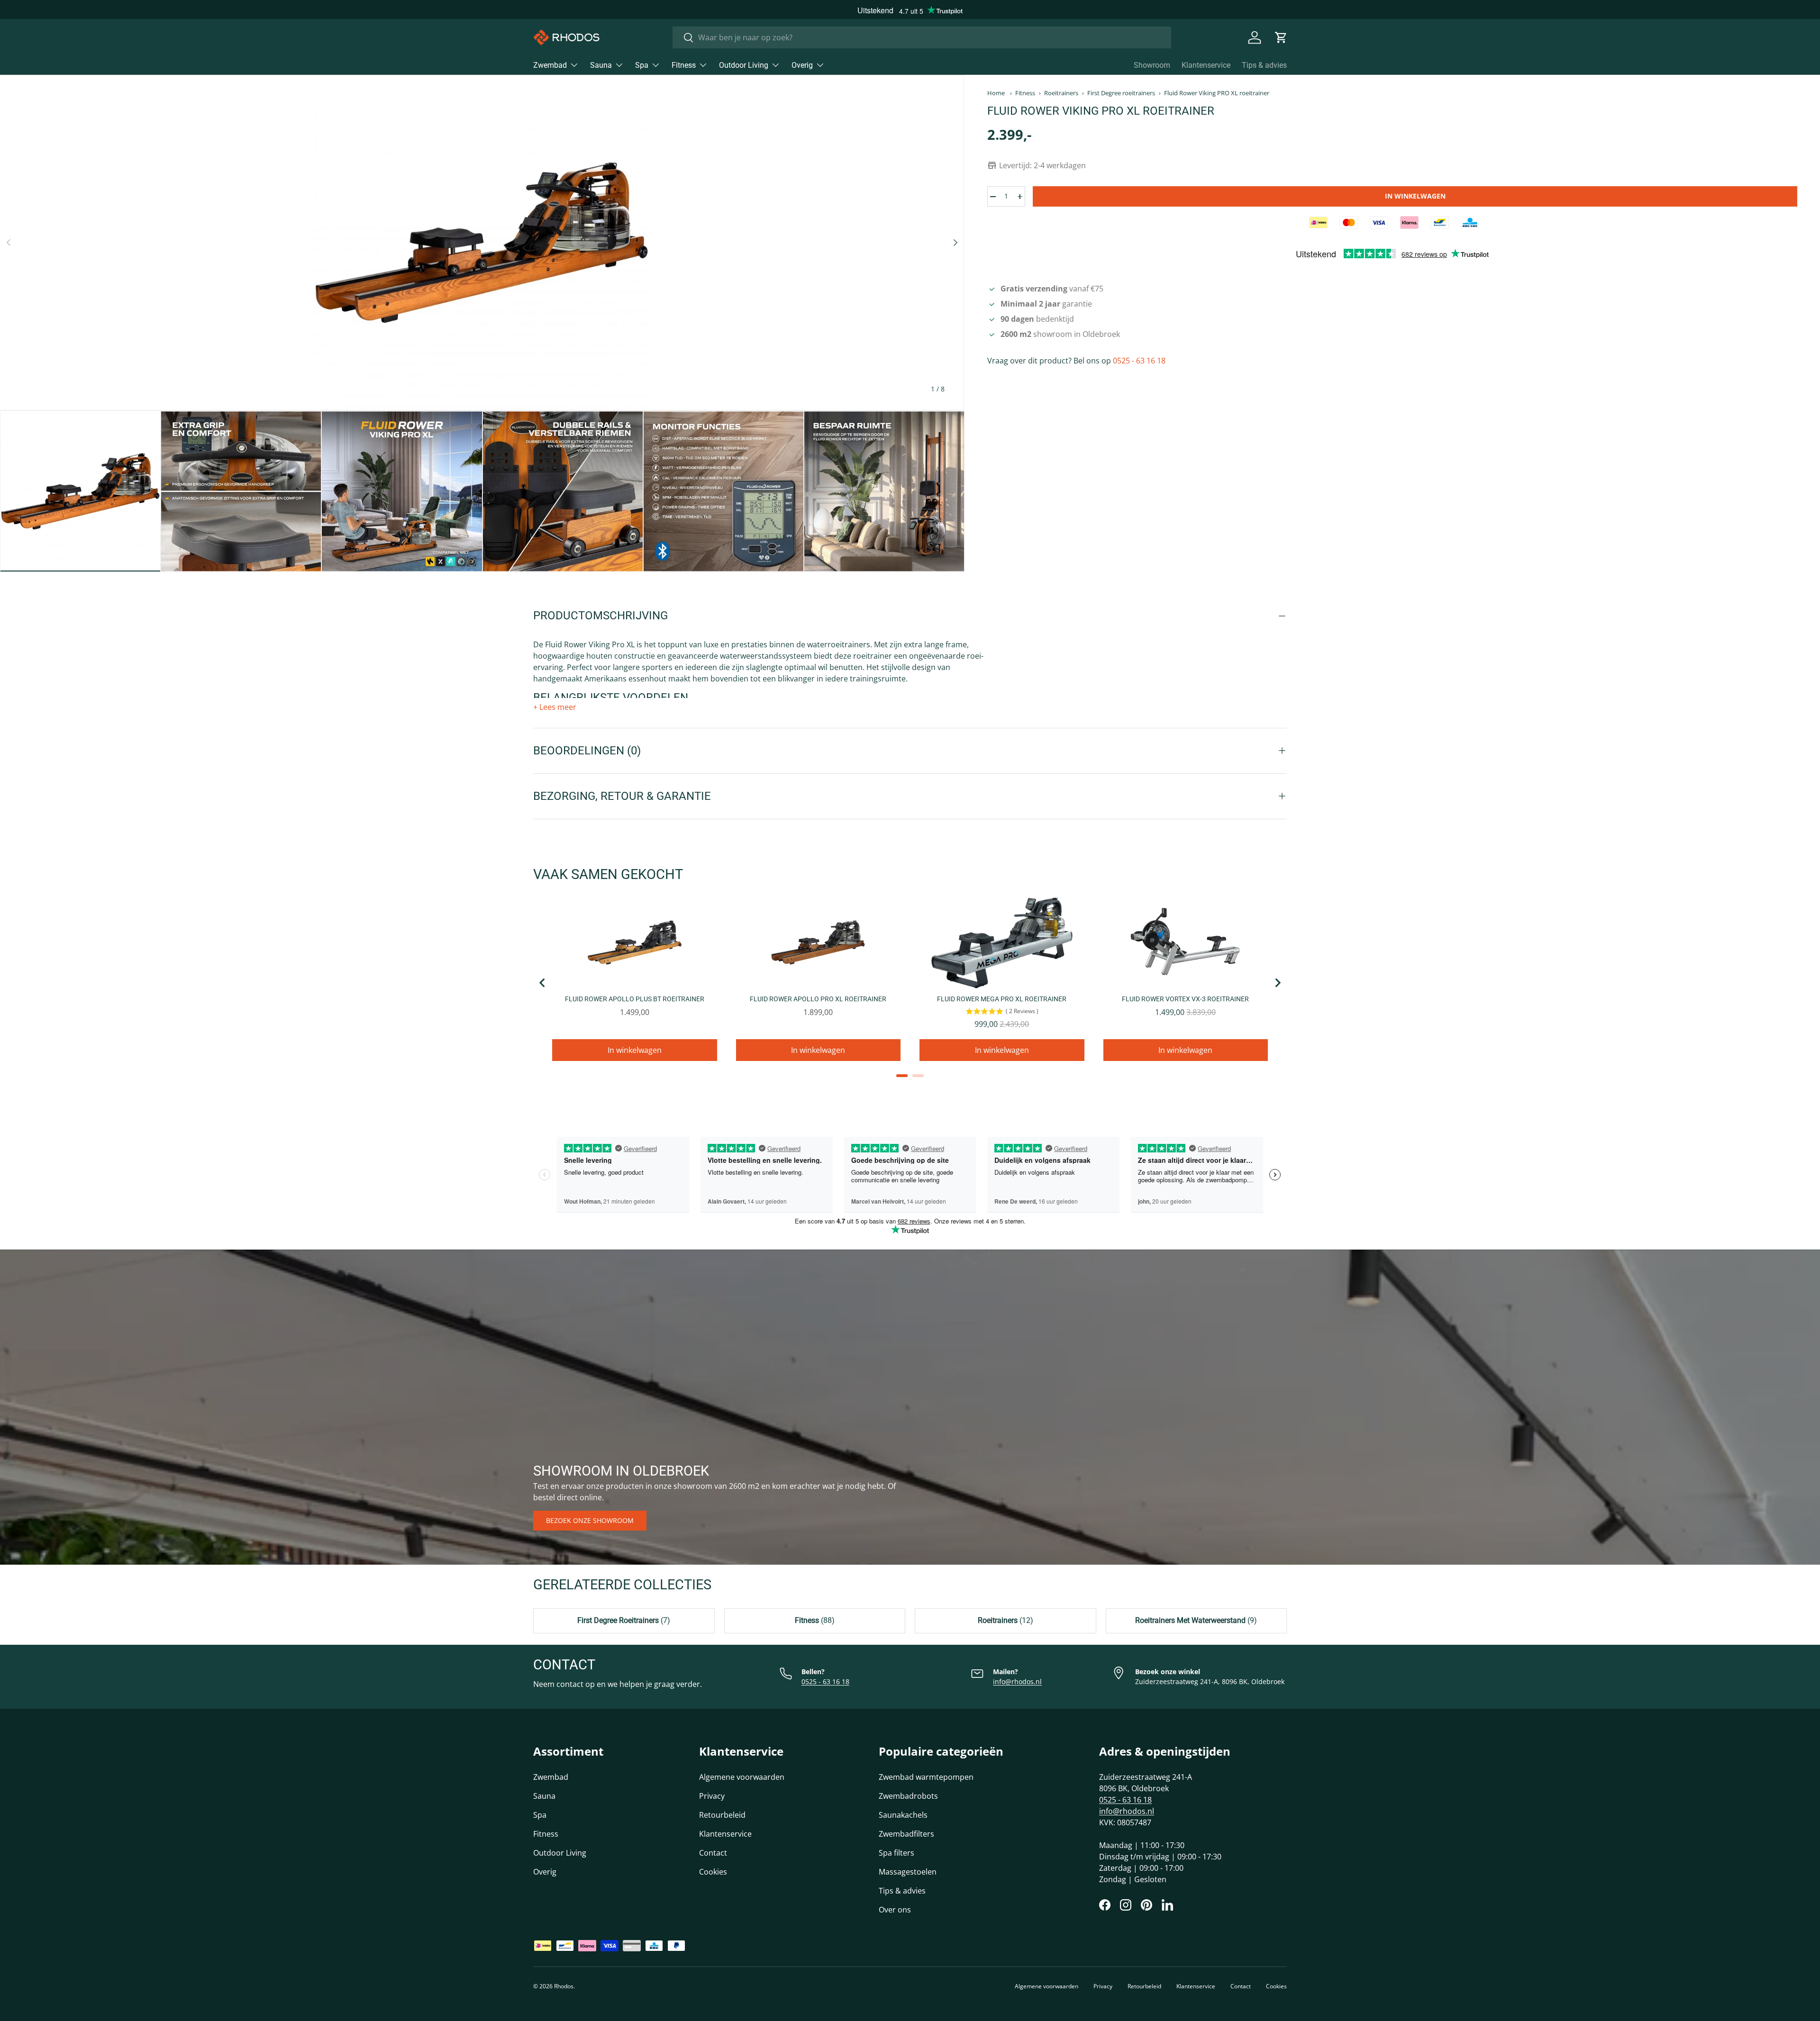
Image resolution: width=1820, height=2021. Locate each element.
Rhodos (564, 1986)
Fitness (684, 65)
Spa (642, 65)
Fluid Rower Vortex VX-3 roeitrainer (1185, 999)
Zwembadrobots (908, 1796)
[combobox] (922, 37)
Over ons (895, 1910)
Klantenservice (1206, 65)
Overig (802, 65)
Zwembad (550, 65)
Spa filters (896, 1853)
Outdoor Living (744, 65)
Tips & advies (1264, 65)
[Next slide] (1277, 983)
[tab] (902, 1076)
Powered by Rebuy (910, 1088)
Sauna (601, 65)
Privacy (712, 1796)
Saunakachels (903, 1815)
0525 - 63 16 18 (1139, 361)
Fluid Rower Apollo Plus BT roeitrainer (635, 999)
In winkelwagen (1415, 196)
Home (996, 93)
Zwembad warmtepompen (926, 1777)
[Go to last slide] (543, 983)
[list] (482, 243)
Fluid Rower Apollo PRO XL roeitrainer (818, 999)
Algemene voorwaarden (742, 1777)
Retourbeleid (722, 1815)
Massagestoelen (908, 1872)
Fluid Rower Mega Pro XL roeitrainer (1002, 999)
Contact (713, 1853)
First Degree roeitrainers (1121, 93)
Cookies (713, 1872)
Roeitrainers (1061, 93)
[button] (1281, 37)
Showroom (1152, 65)
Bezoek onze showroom (590, 1520)
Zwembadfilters (906, 1834)
